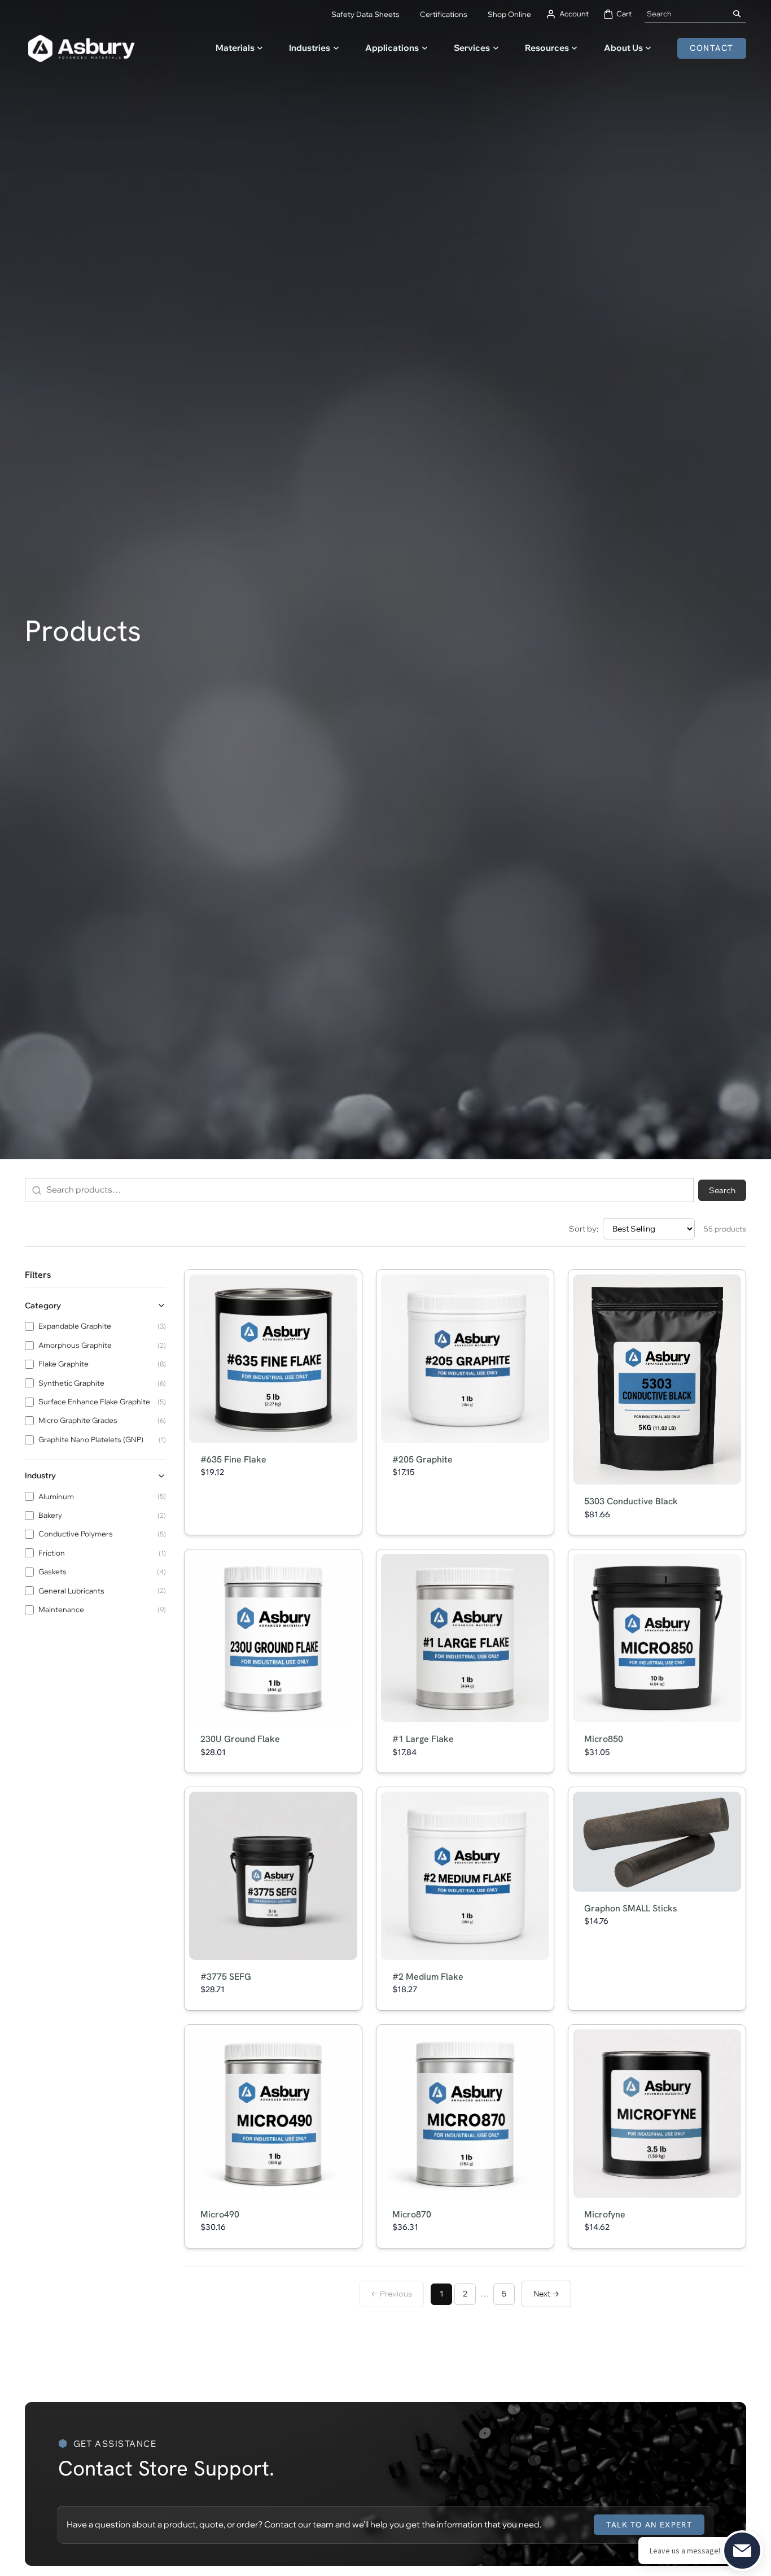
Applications (392, 48)
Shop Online (509, 14)
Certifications (444, 14)
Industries (310, 48)
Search (722, 1190)
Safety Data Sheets (365, 14)
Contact (711, 48)
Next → (546, 2294)
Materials (235, 48)
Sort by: (584, 1229)
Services (472, 48)
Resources (547, 48)
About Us (623, 48)
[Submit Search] (737, 14)
